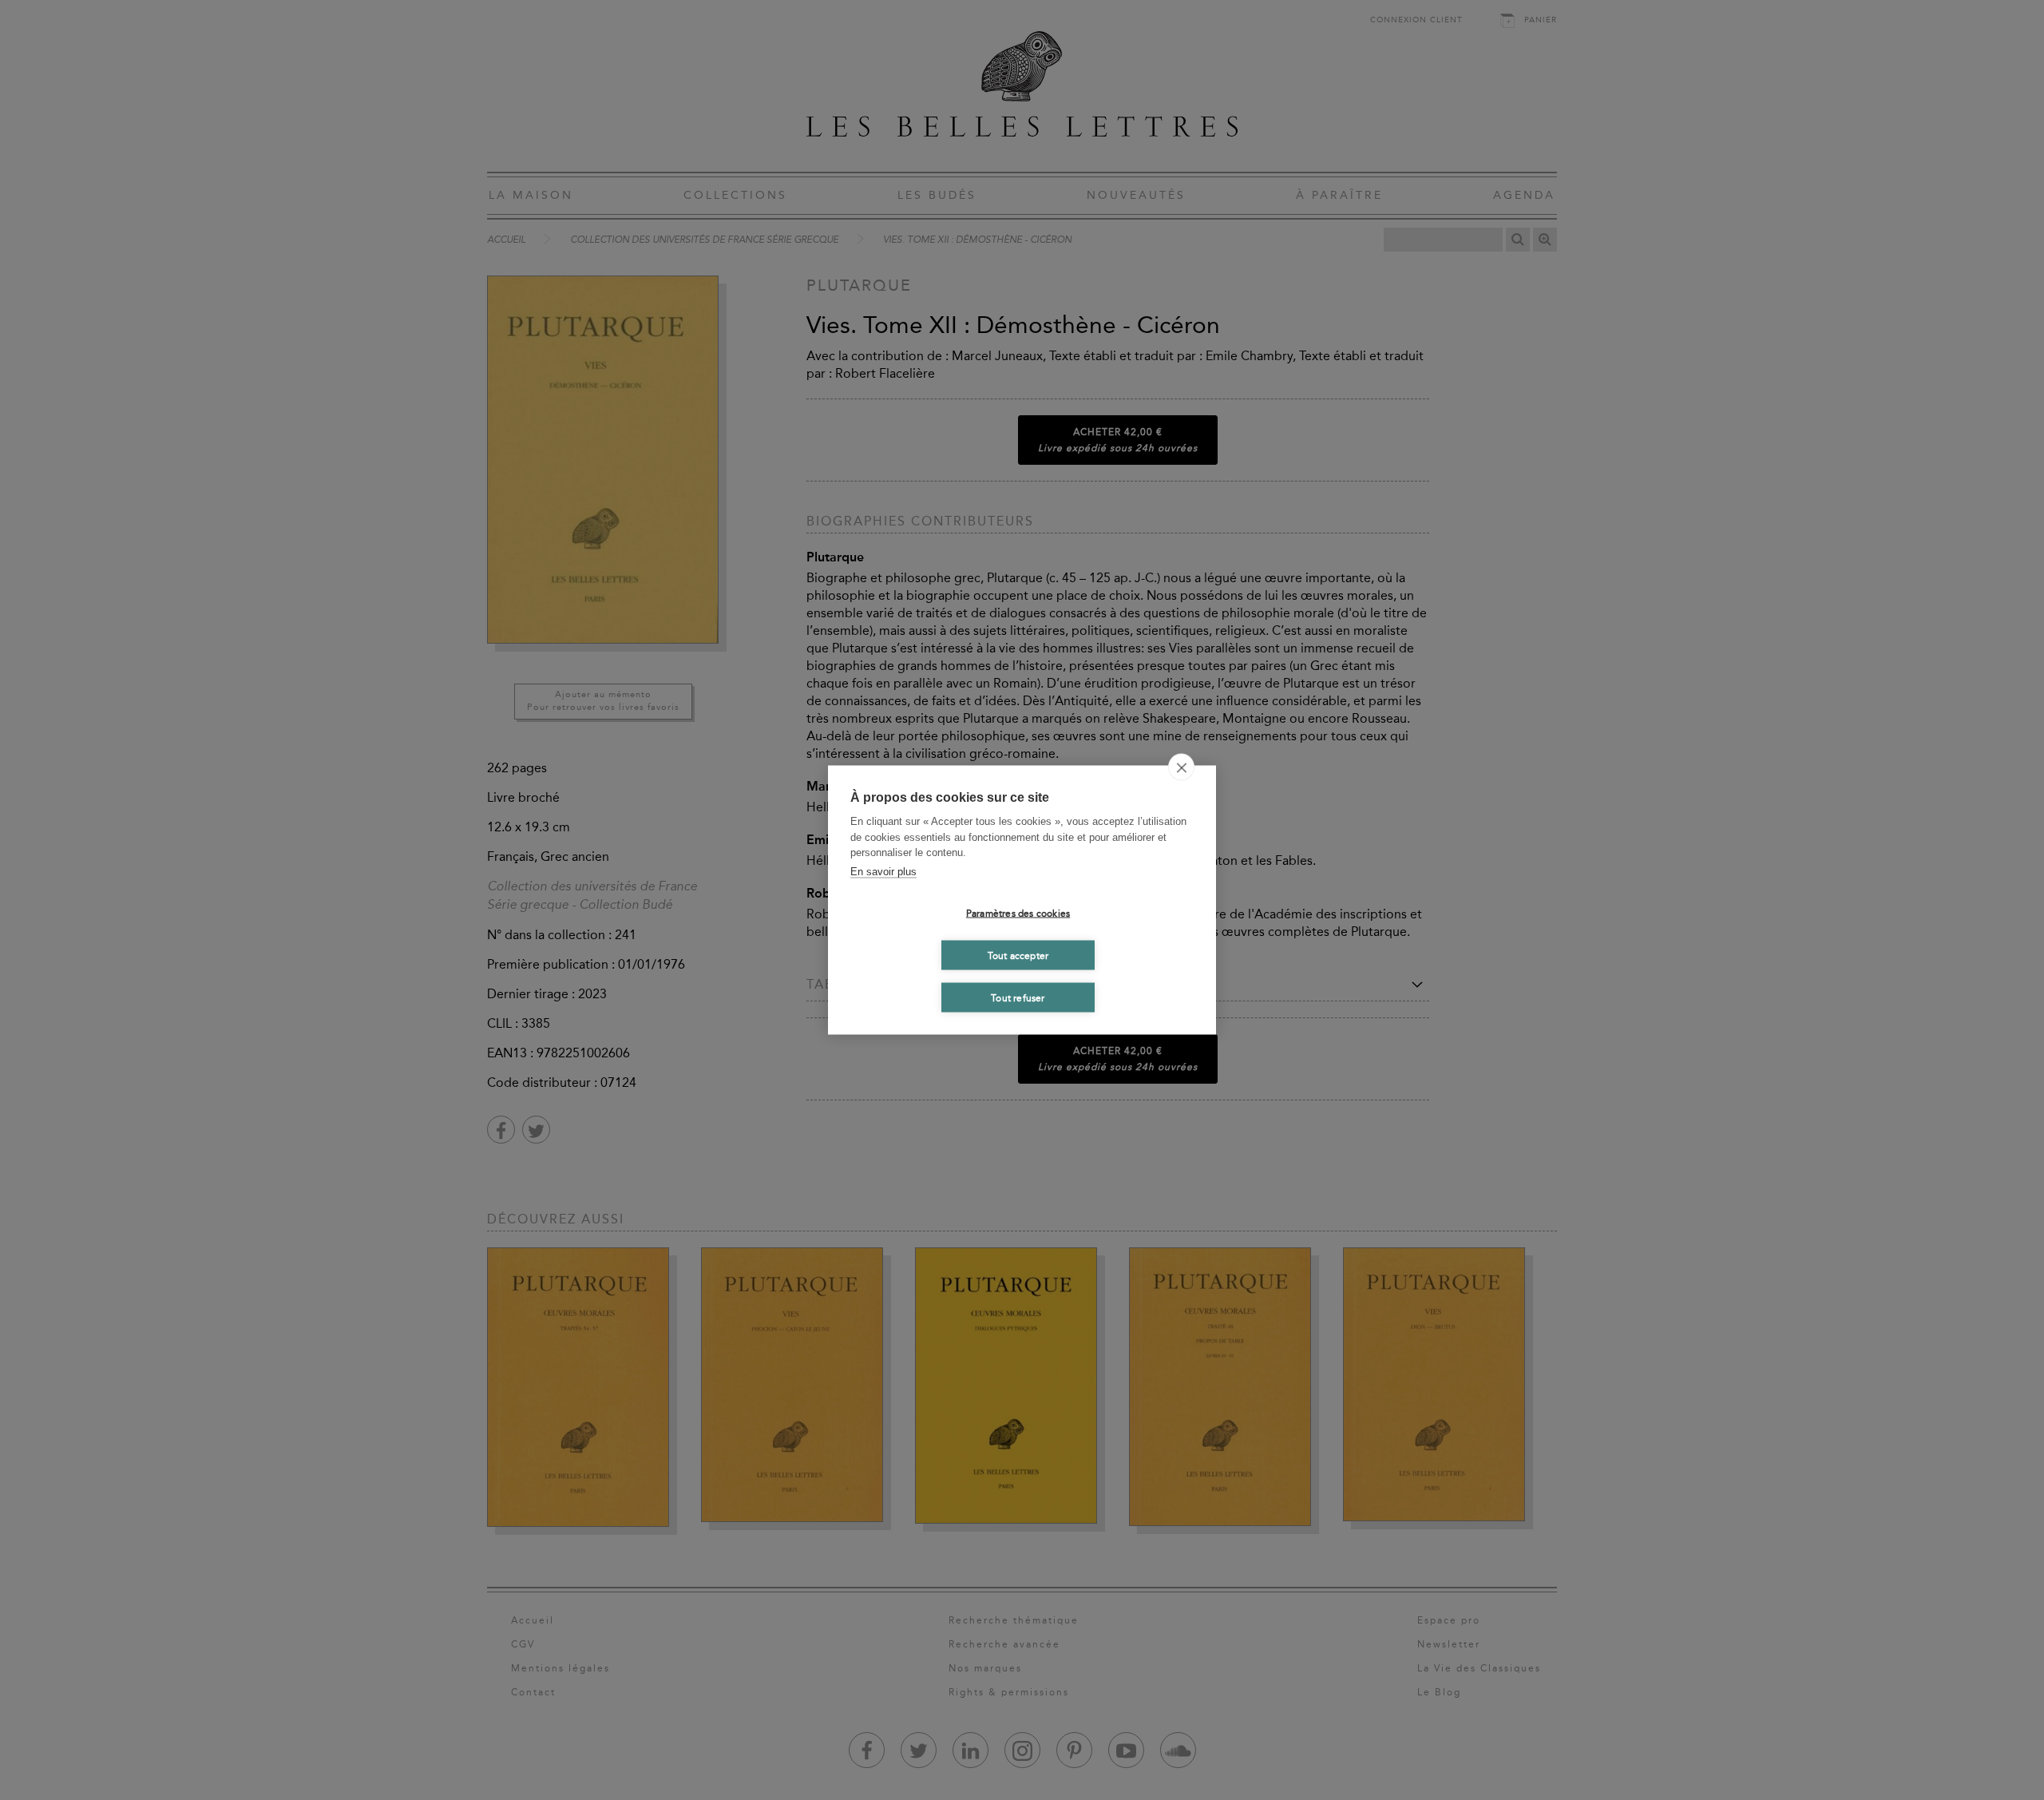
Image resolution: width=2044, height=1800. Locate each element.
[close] (1181, 767)
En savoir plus (883, 871)
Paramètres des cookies (1018, 913)
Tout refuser (1018, 997)
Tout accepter (1018, 955)
